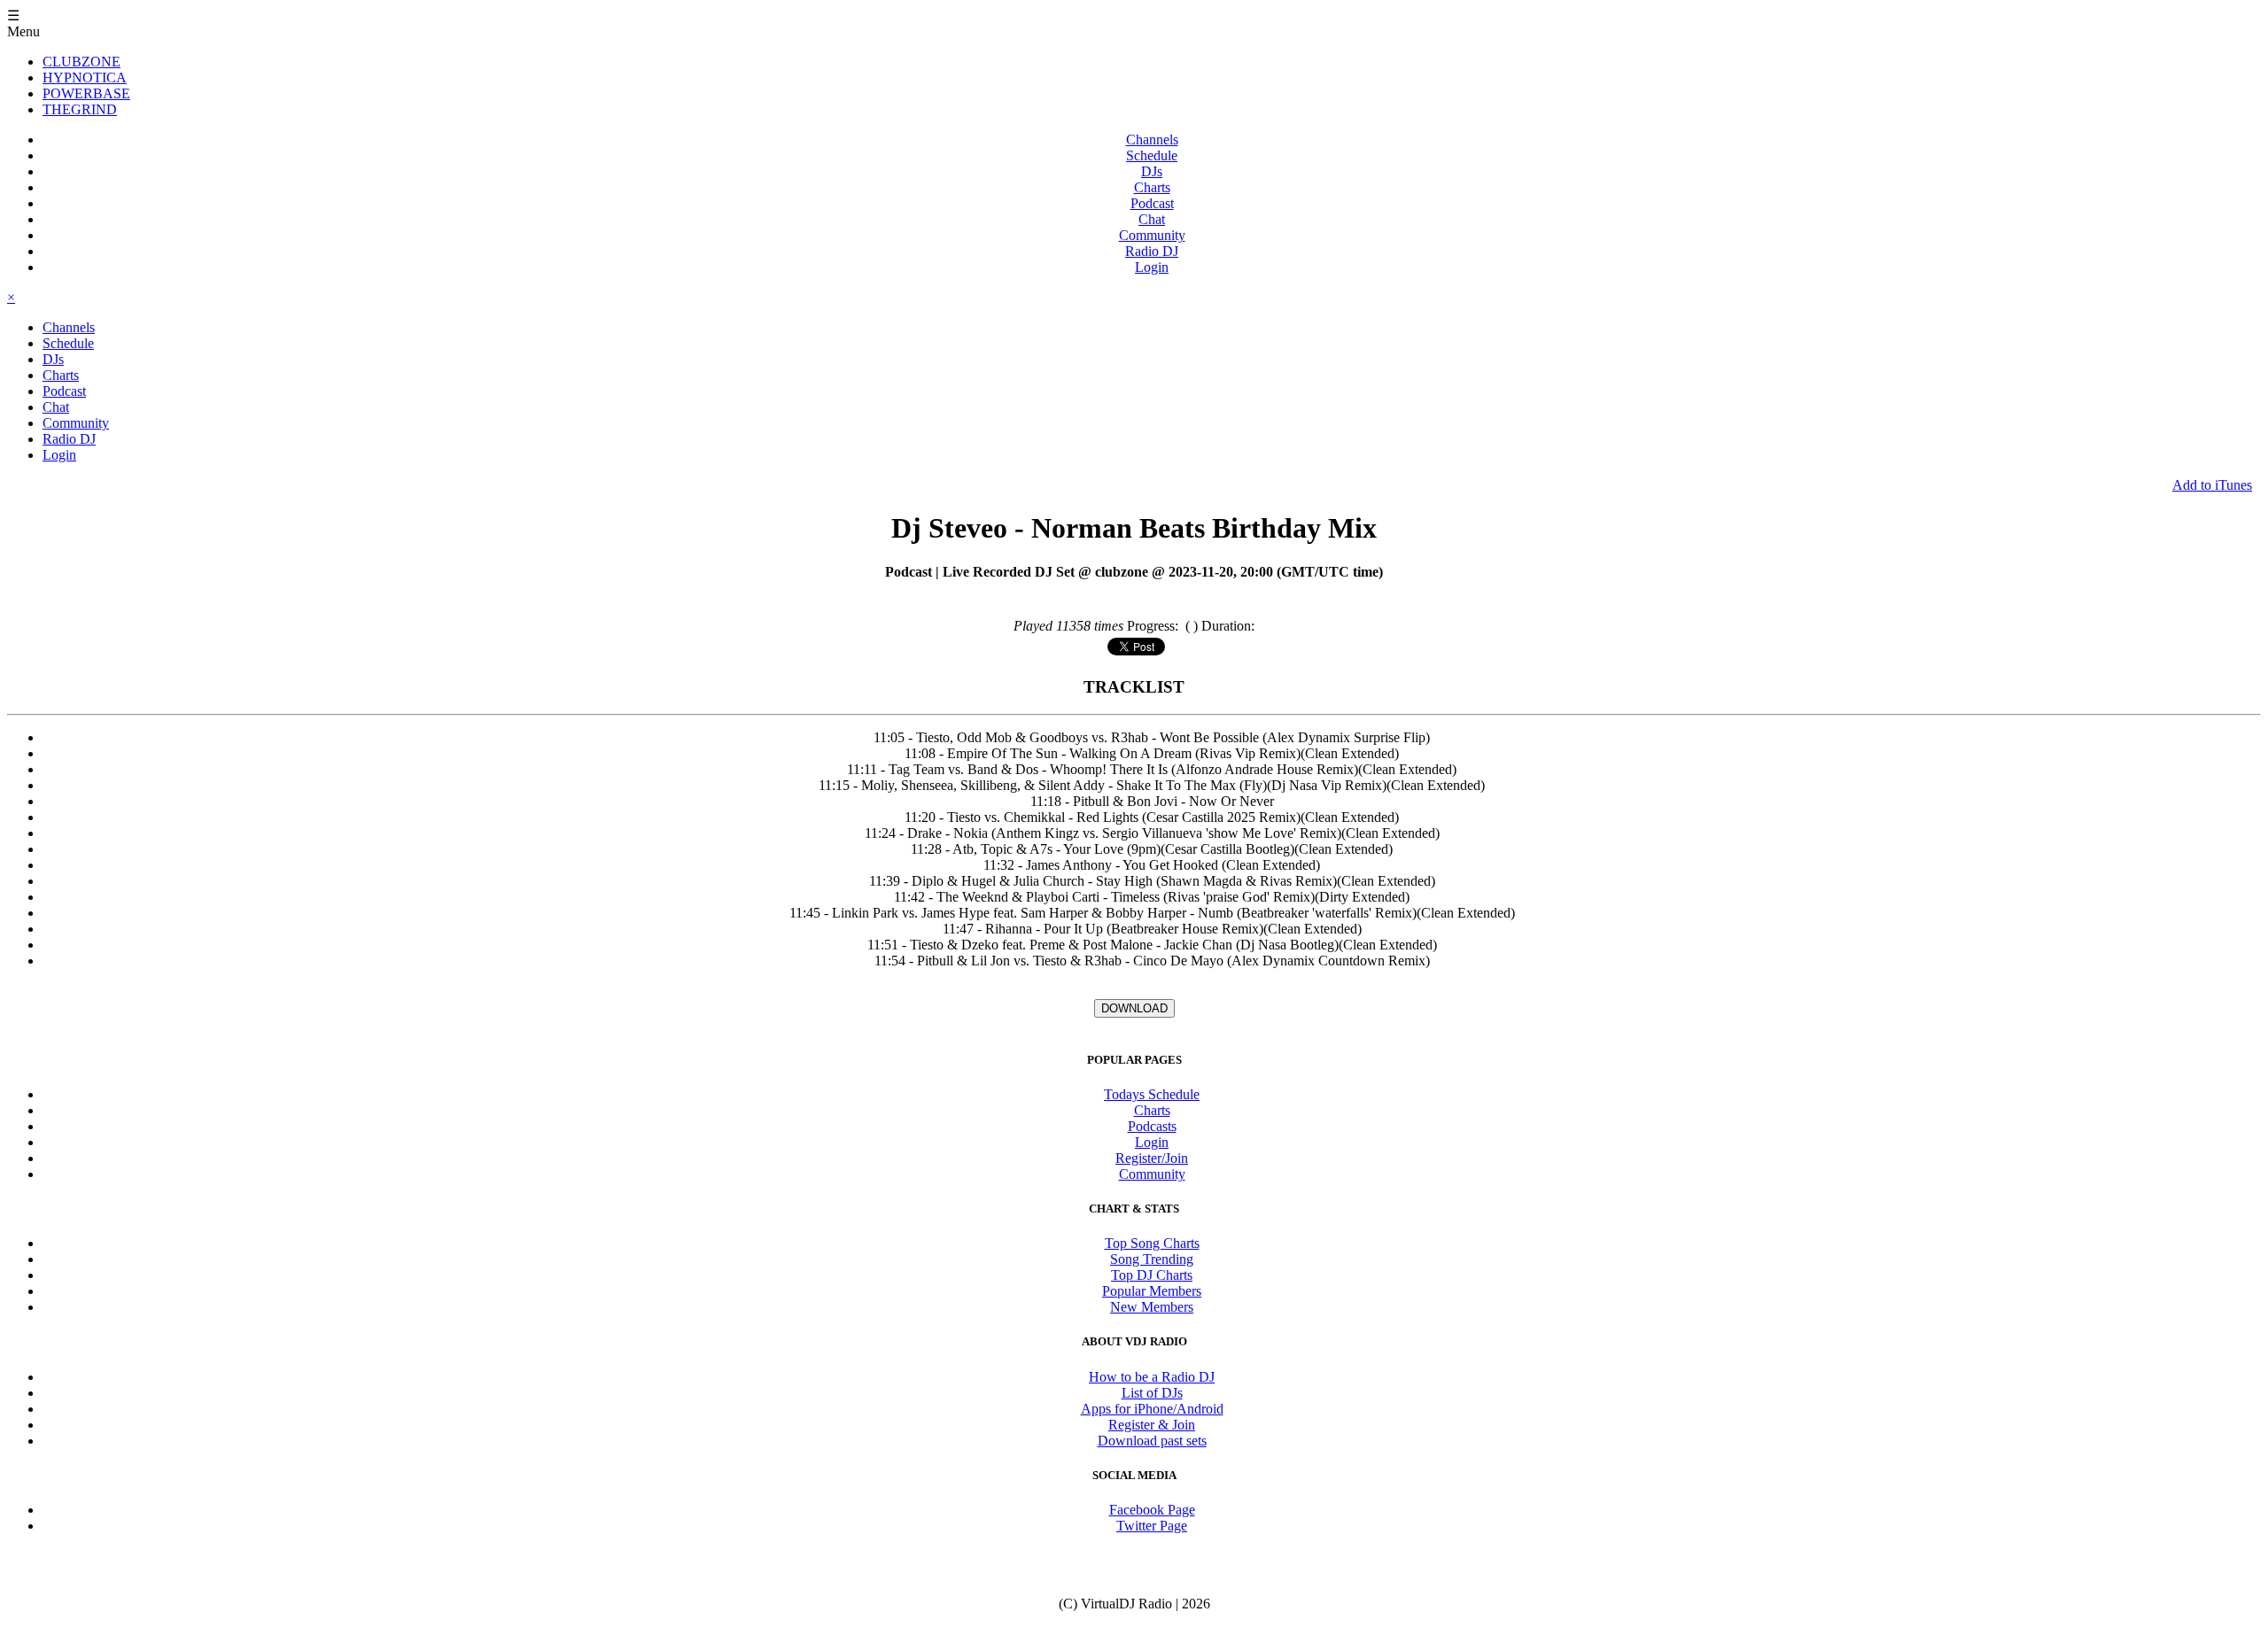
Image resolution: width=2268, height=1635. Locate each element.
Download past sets (1152, 1441)
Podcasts (1152, 1126)
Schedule (1152, 155)
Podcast (1152, 203)
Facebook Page (1152, 1510)
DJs (1152, 171)
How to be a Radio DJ (1152, 1377)
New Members (1152, 1307)
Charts (1152, 187)
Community (1152, 235)
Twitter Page (1152, 1526)
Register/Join (1152, 1158)
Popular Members (1152, 1291)
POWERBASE (86, 93)
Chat (1152, 219)
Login (1152, 267)
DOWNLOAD (1134, 1008)
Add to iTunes (2212, 485)
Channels (1152, 139)
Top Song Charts (1152, 1243)
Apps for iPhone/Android (1152, 1409)
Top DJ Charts (1152, 1275)
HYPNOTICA (85, 77)
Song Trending (1152, 1259)
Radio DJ (1152, 251)
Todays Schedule (1152, 1094)
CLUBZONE (82, 62)
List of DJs (1152, 1393)
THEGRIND (80, 109)
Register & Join (1152, 1425)
